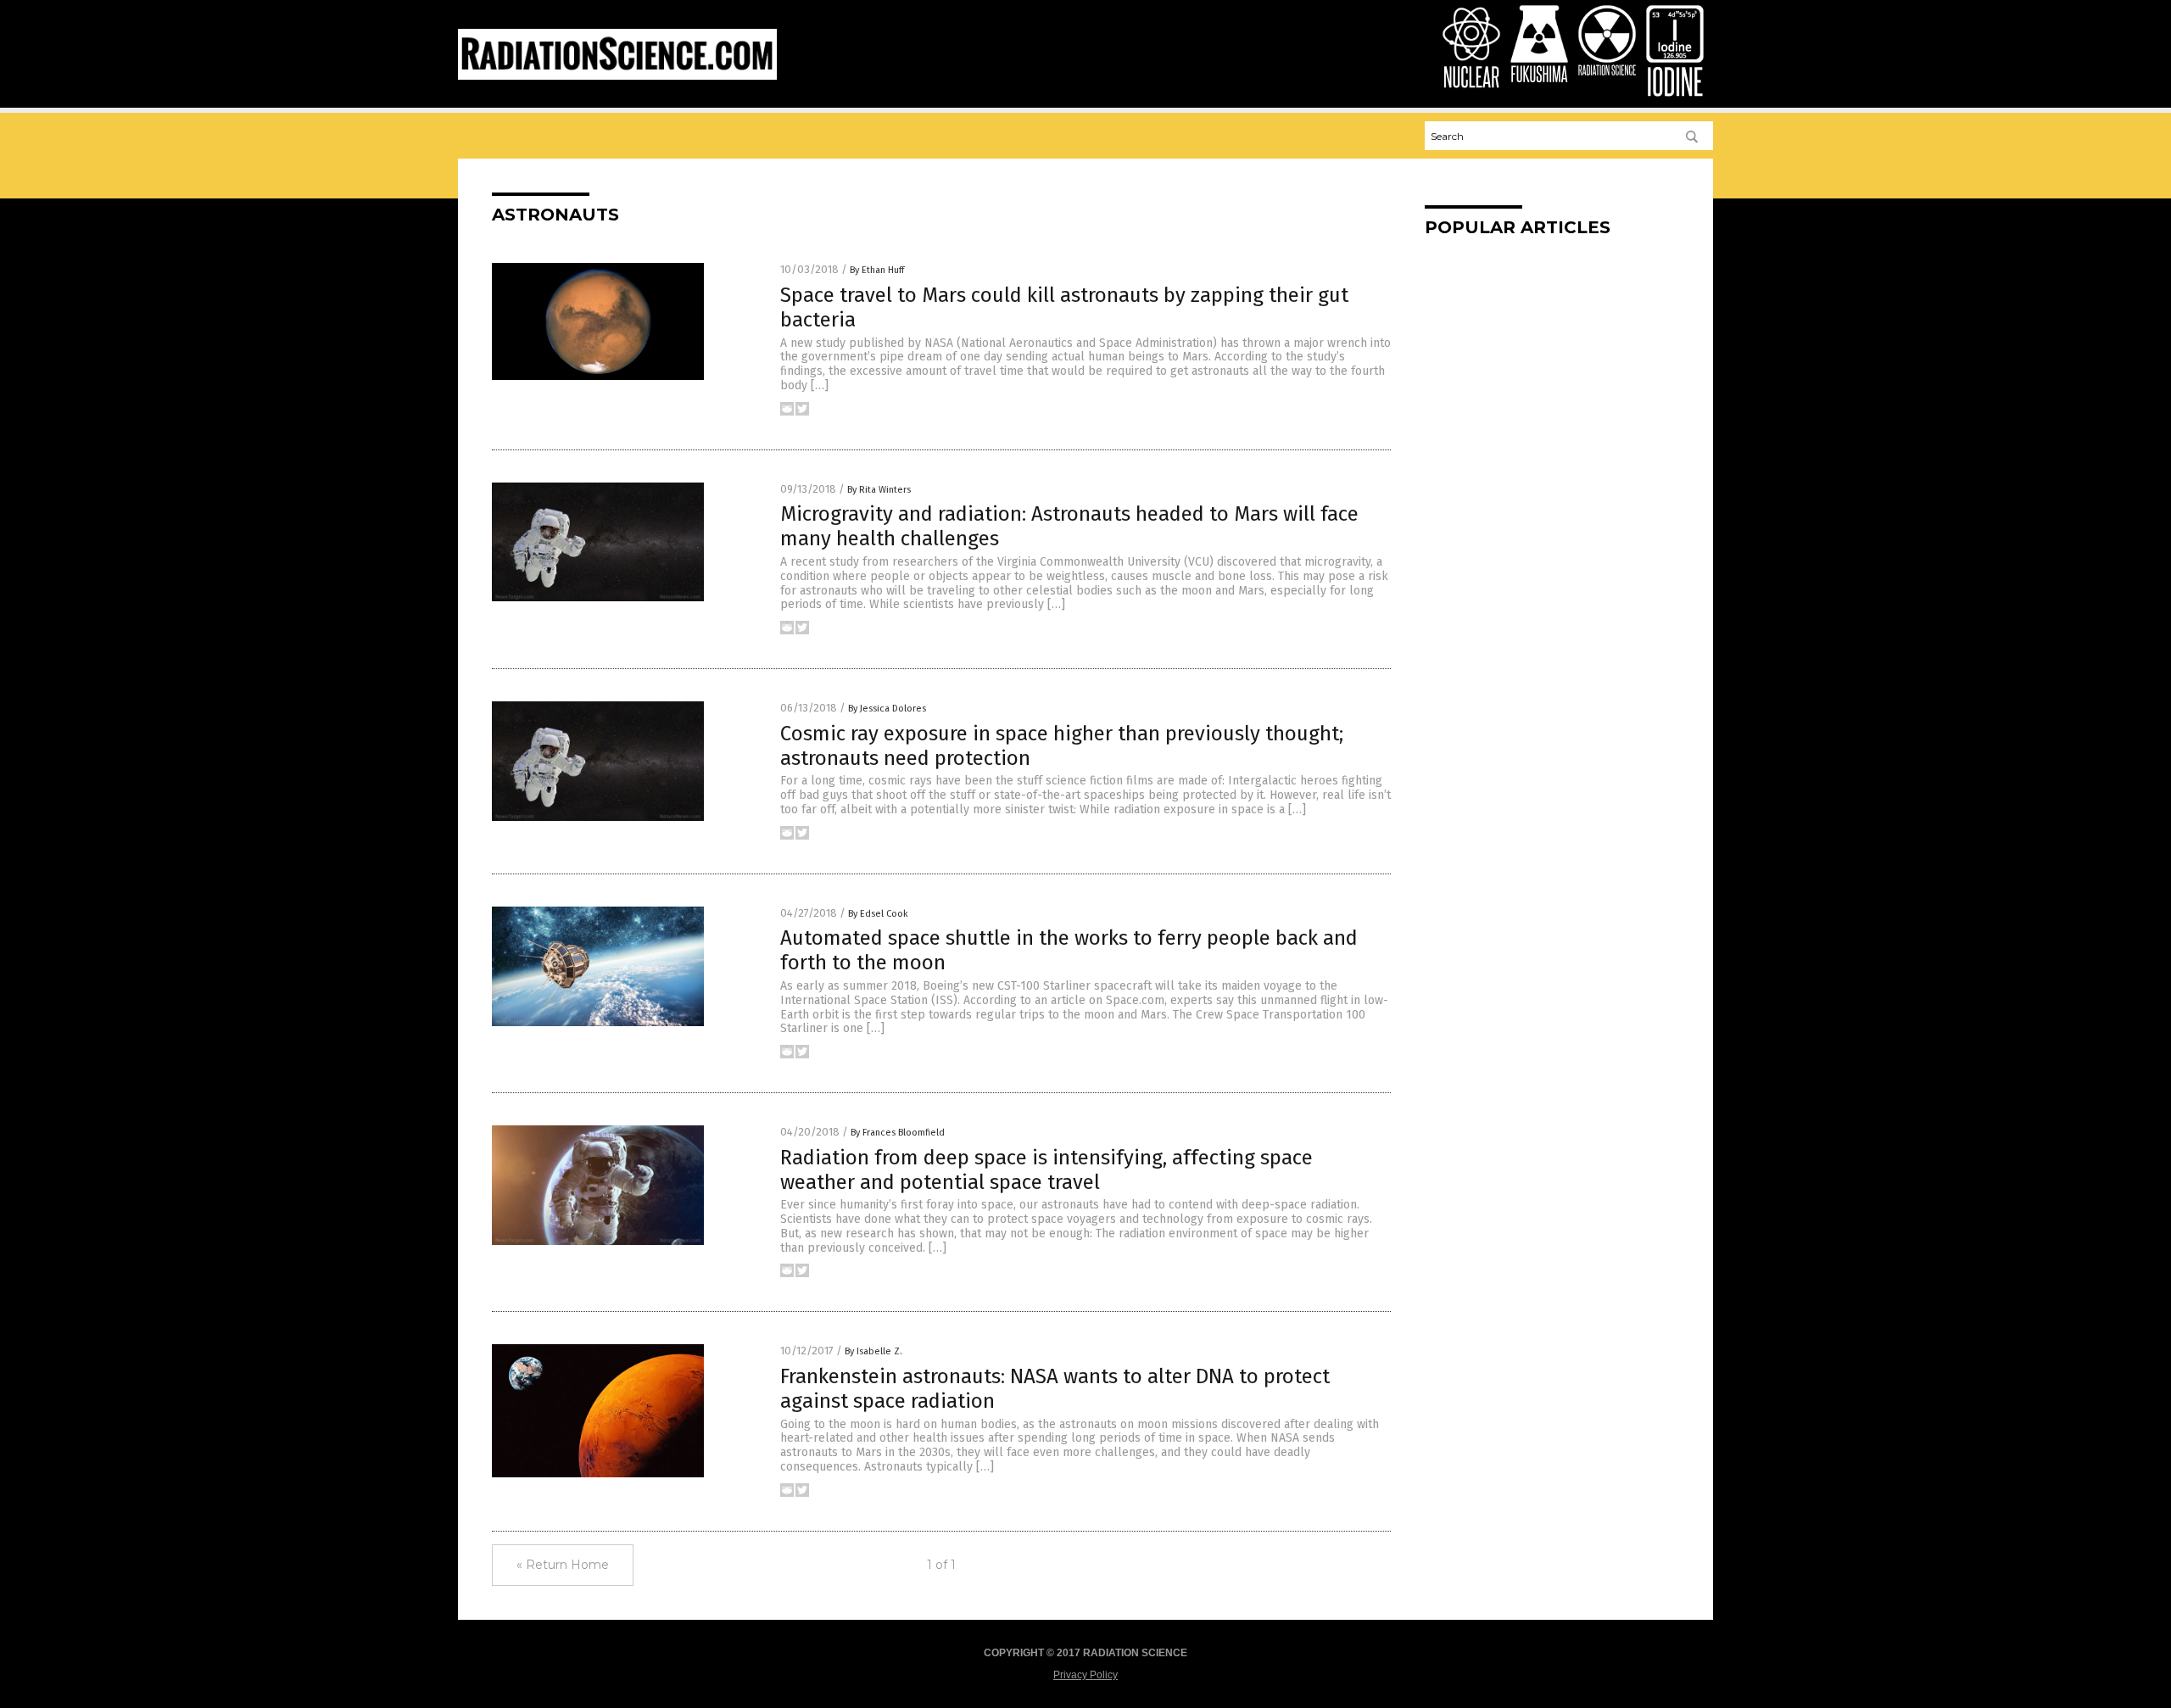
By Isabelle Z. (873, 1351)
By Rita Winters (879, 490)
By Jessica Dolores (887, 709)
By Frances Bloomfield (898, 1133)
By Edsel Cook (878, 914)
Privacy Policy (1085, 1675)
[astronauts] (617, 76)
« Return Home (563, 1565)
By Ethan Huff (877, 270)
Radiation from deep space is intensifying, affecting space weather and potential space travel (1046, 1170)
